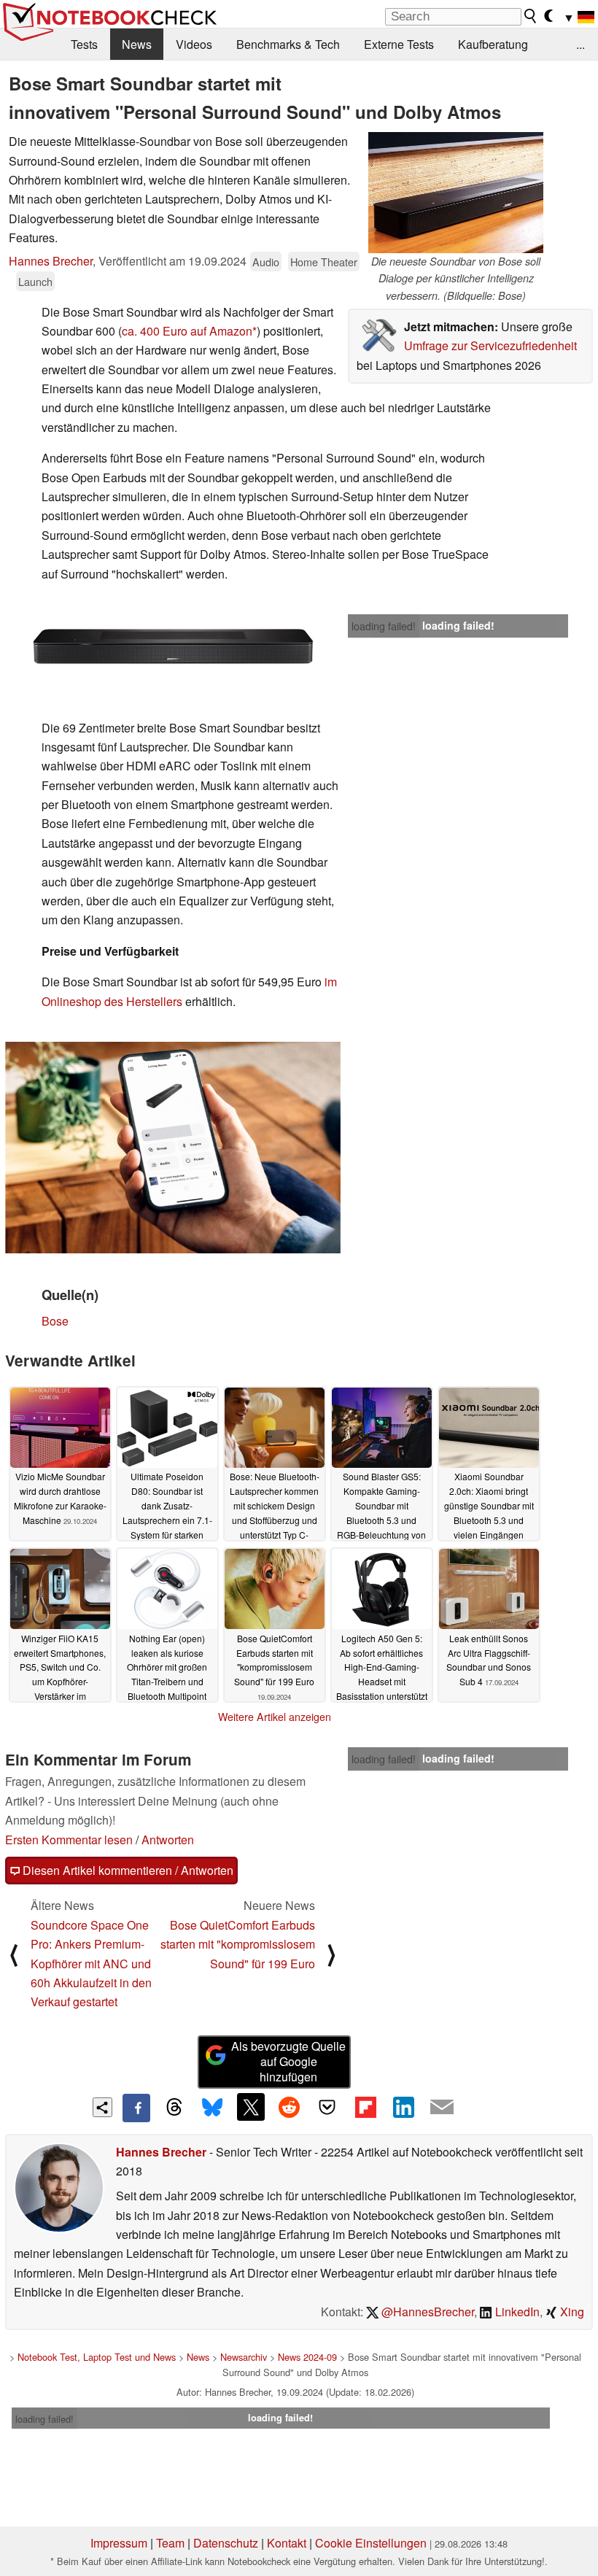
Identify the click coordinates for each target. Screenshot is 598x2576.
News (137, 44)
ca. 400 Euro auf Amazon (187, 331)
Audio (266, 262)
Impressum (119, 2543)
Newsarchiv (244, 2357)
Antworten (168, 1840)
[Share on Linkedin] (403, 2107)
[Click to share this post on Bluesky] (212, 2108)
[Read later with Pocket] (327, 2107)
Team (170, 2543)
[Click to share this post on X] (251, 2107)
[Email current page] (442, 2108)
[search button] (531, 16)
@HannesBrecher (426, 2312)
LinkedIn (516, 2312)
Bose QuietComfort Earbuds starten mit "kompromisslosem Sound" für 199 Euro (238, 1944)
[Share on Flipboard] (365, 2107)
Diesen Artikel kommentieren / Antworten (127, 1870)
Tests (84, 44)
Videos (194, 44)
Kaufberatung (493, 44)
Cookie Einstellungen (371, 2543)
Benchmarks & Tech (288, 44)
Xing (571, 2312)
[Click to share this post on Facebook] (136, 2108)
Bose (55, 1321)
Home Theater (324, 262)
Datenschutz (226, 2543)
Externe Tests (399, 44)
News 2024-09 (307, 2357)
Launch (35, 281)
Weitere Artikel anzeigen (275, 1717)
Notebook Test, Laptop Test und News (97, 2357)
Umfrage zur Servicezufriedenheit (490, 345)
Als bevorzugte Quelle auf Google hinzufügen (288, 2061)
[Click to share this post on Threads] (174, 2108)
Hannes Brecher (51, 261)
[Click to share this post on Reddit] (289, 2107)
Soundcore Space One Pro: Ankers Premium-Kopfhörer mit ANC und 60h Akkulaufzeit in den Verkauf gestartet (91, 1964)
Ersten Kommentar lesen (69, 1840)
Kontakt (287, 2543)
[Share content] (102, 2107)
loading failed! (384, 626)
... (580, 44)
